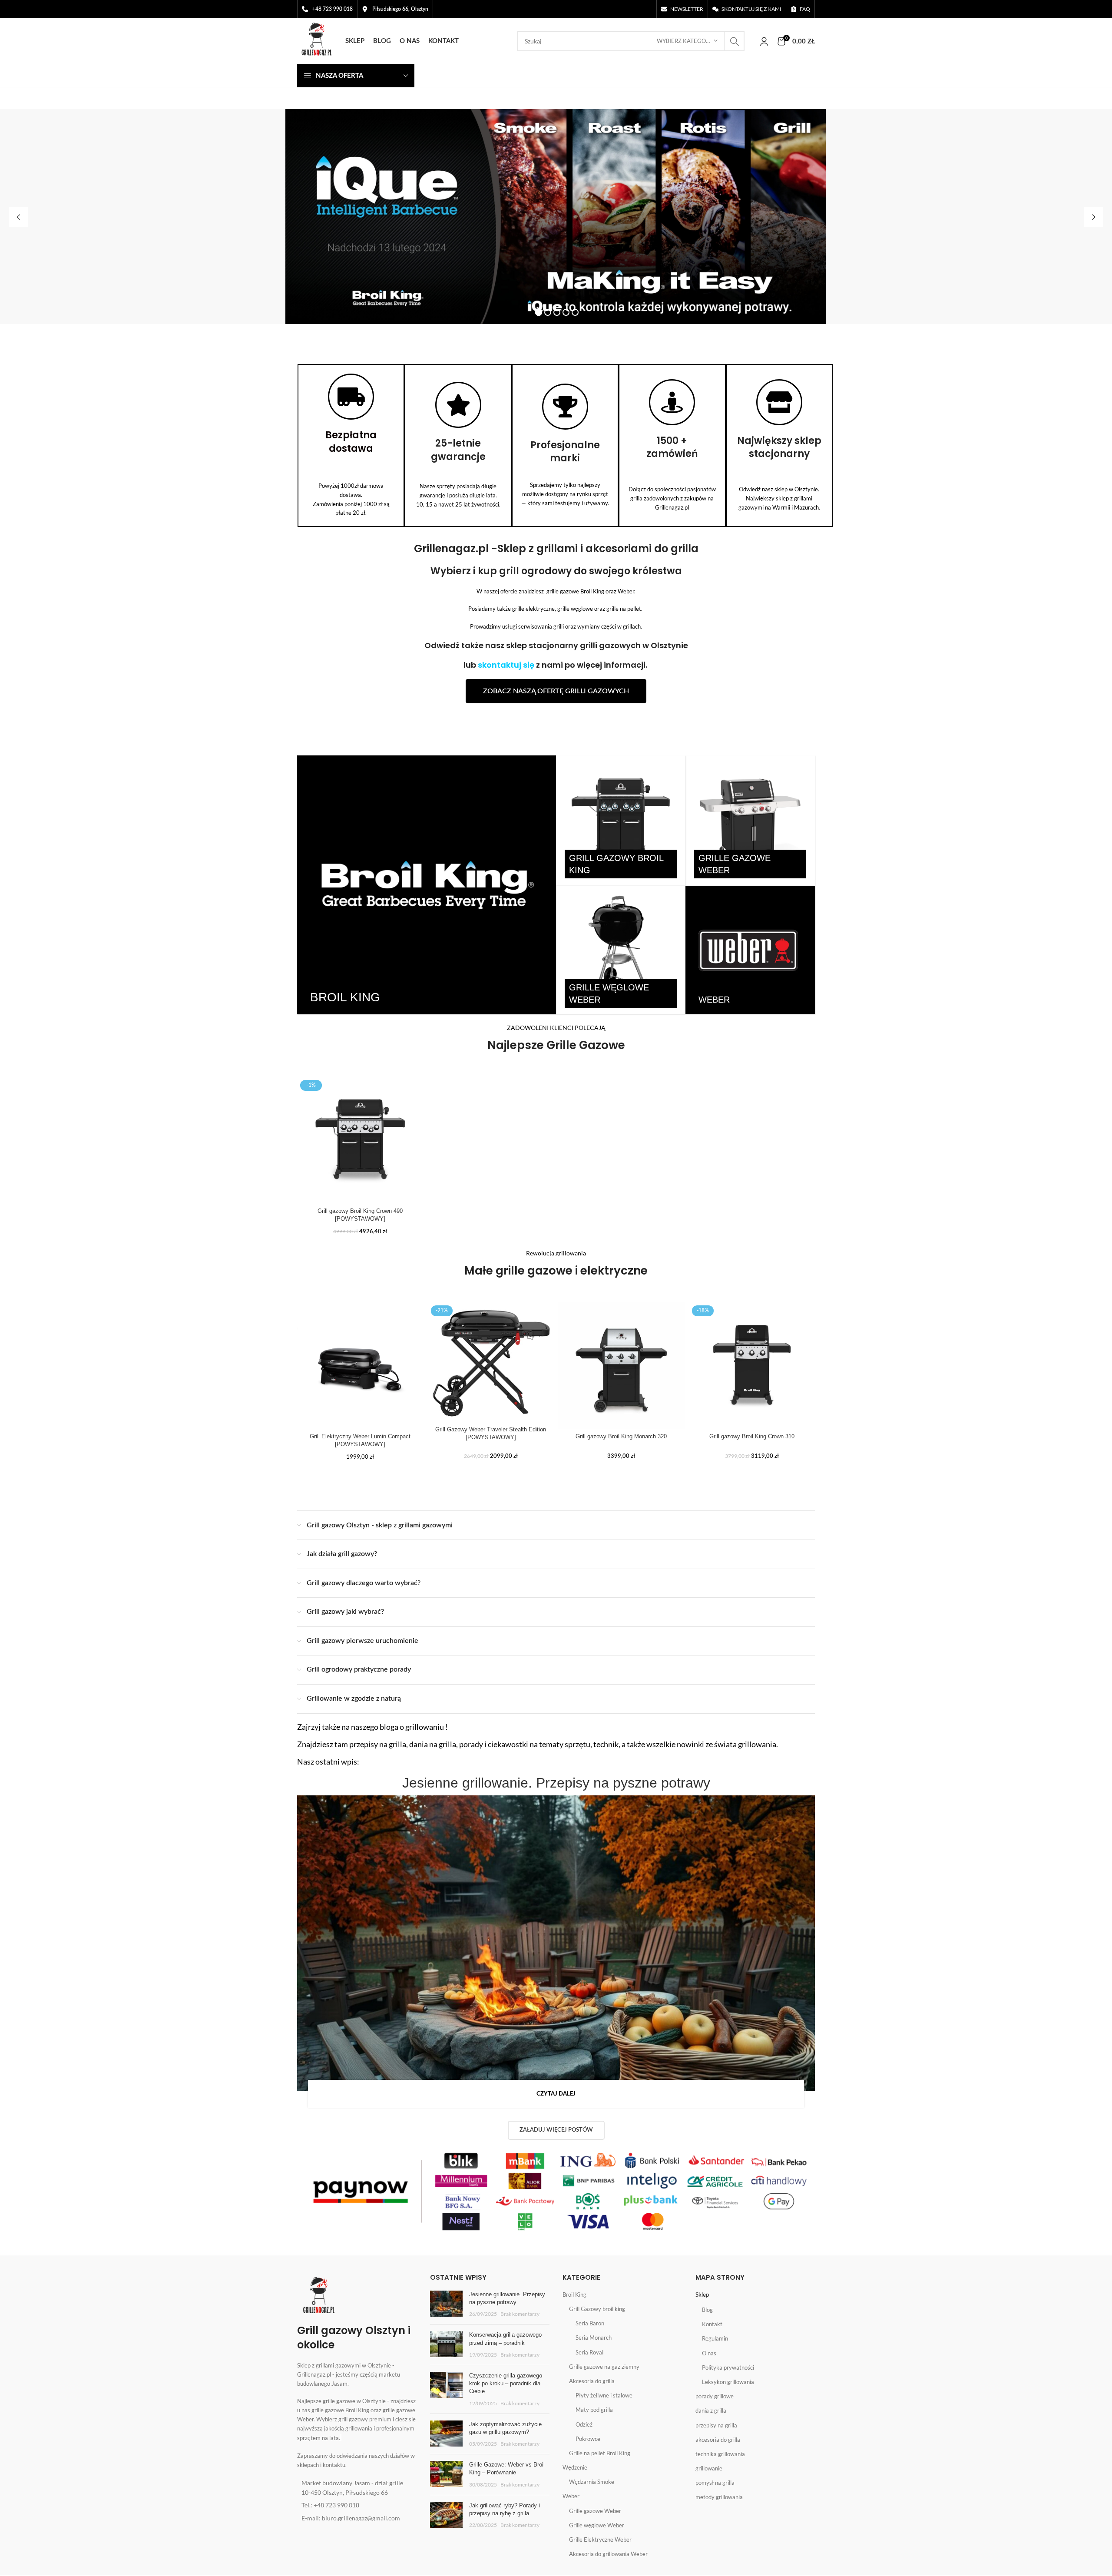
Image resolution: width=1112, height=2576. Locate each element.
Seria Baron (590, 2323)
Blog (707, 2310)
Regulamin (715, 2338)
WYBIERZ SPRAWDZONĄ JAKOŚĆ (486, 277)
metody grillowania (719, 2497)
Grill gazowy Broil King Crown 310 (752, 1436)
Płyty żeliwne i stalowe (604, 2395)
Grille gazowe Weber (595, 2511)
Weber (571, 2496)
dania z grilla (711, 2410)
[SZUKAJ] (735, 41)
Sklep (702, 2295)
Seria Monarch (594, 2338)
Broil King (574, 2295)
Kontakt (712, 2324)
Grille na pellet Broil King (600, 2453)
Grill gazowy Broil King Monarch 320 (621, 1436)
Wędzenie (575, 2467)
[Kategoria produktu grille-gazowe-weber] (750, 820)
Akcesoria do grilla (592, 2381)
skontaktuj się (506, 665)
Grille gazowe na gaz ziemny (604, 2367)
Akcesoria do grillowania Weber (608, 2554)
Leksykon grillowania (728, 2382)
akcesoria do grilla (718, 2440)
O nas (709, 2353)
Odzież (584, 2424)
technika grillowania (720, 2454)
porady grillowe (715, 2396)
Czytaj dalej (556, 2094)
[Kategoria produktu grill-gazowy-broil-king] (621, 820)
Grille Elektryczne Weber (600, 2540)
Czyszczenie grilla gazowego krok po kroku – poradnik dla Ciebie (506, 2383)
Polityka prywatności (728, 2367)
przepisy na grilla (716, 2425)
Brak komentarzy (520, 2314)
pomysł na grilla (715, 2483)
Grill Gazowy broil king (597, 2309)
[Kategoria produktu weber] (750, 950)
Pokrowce (588, 2439)
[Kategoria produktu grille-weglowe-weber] (621, 950)
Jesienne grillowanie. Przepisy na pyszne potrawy (556, 1783)
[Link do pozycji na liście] (357, 2488)
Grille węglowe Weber (597, 2525)
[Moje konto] (764, 41)
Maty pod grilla (594, 2410)
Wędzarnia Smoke (592, 2482)
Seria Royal (589, 2352)
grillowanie (709, 2468)
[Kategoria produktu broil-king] (427, 885)
